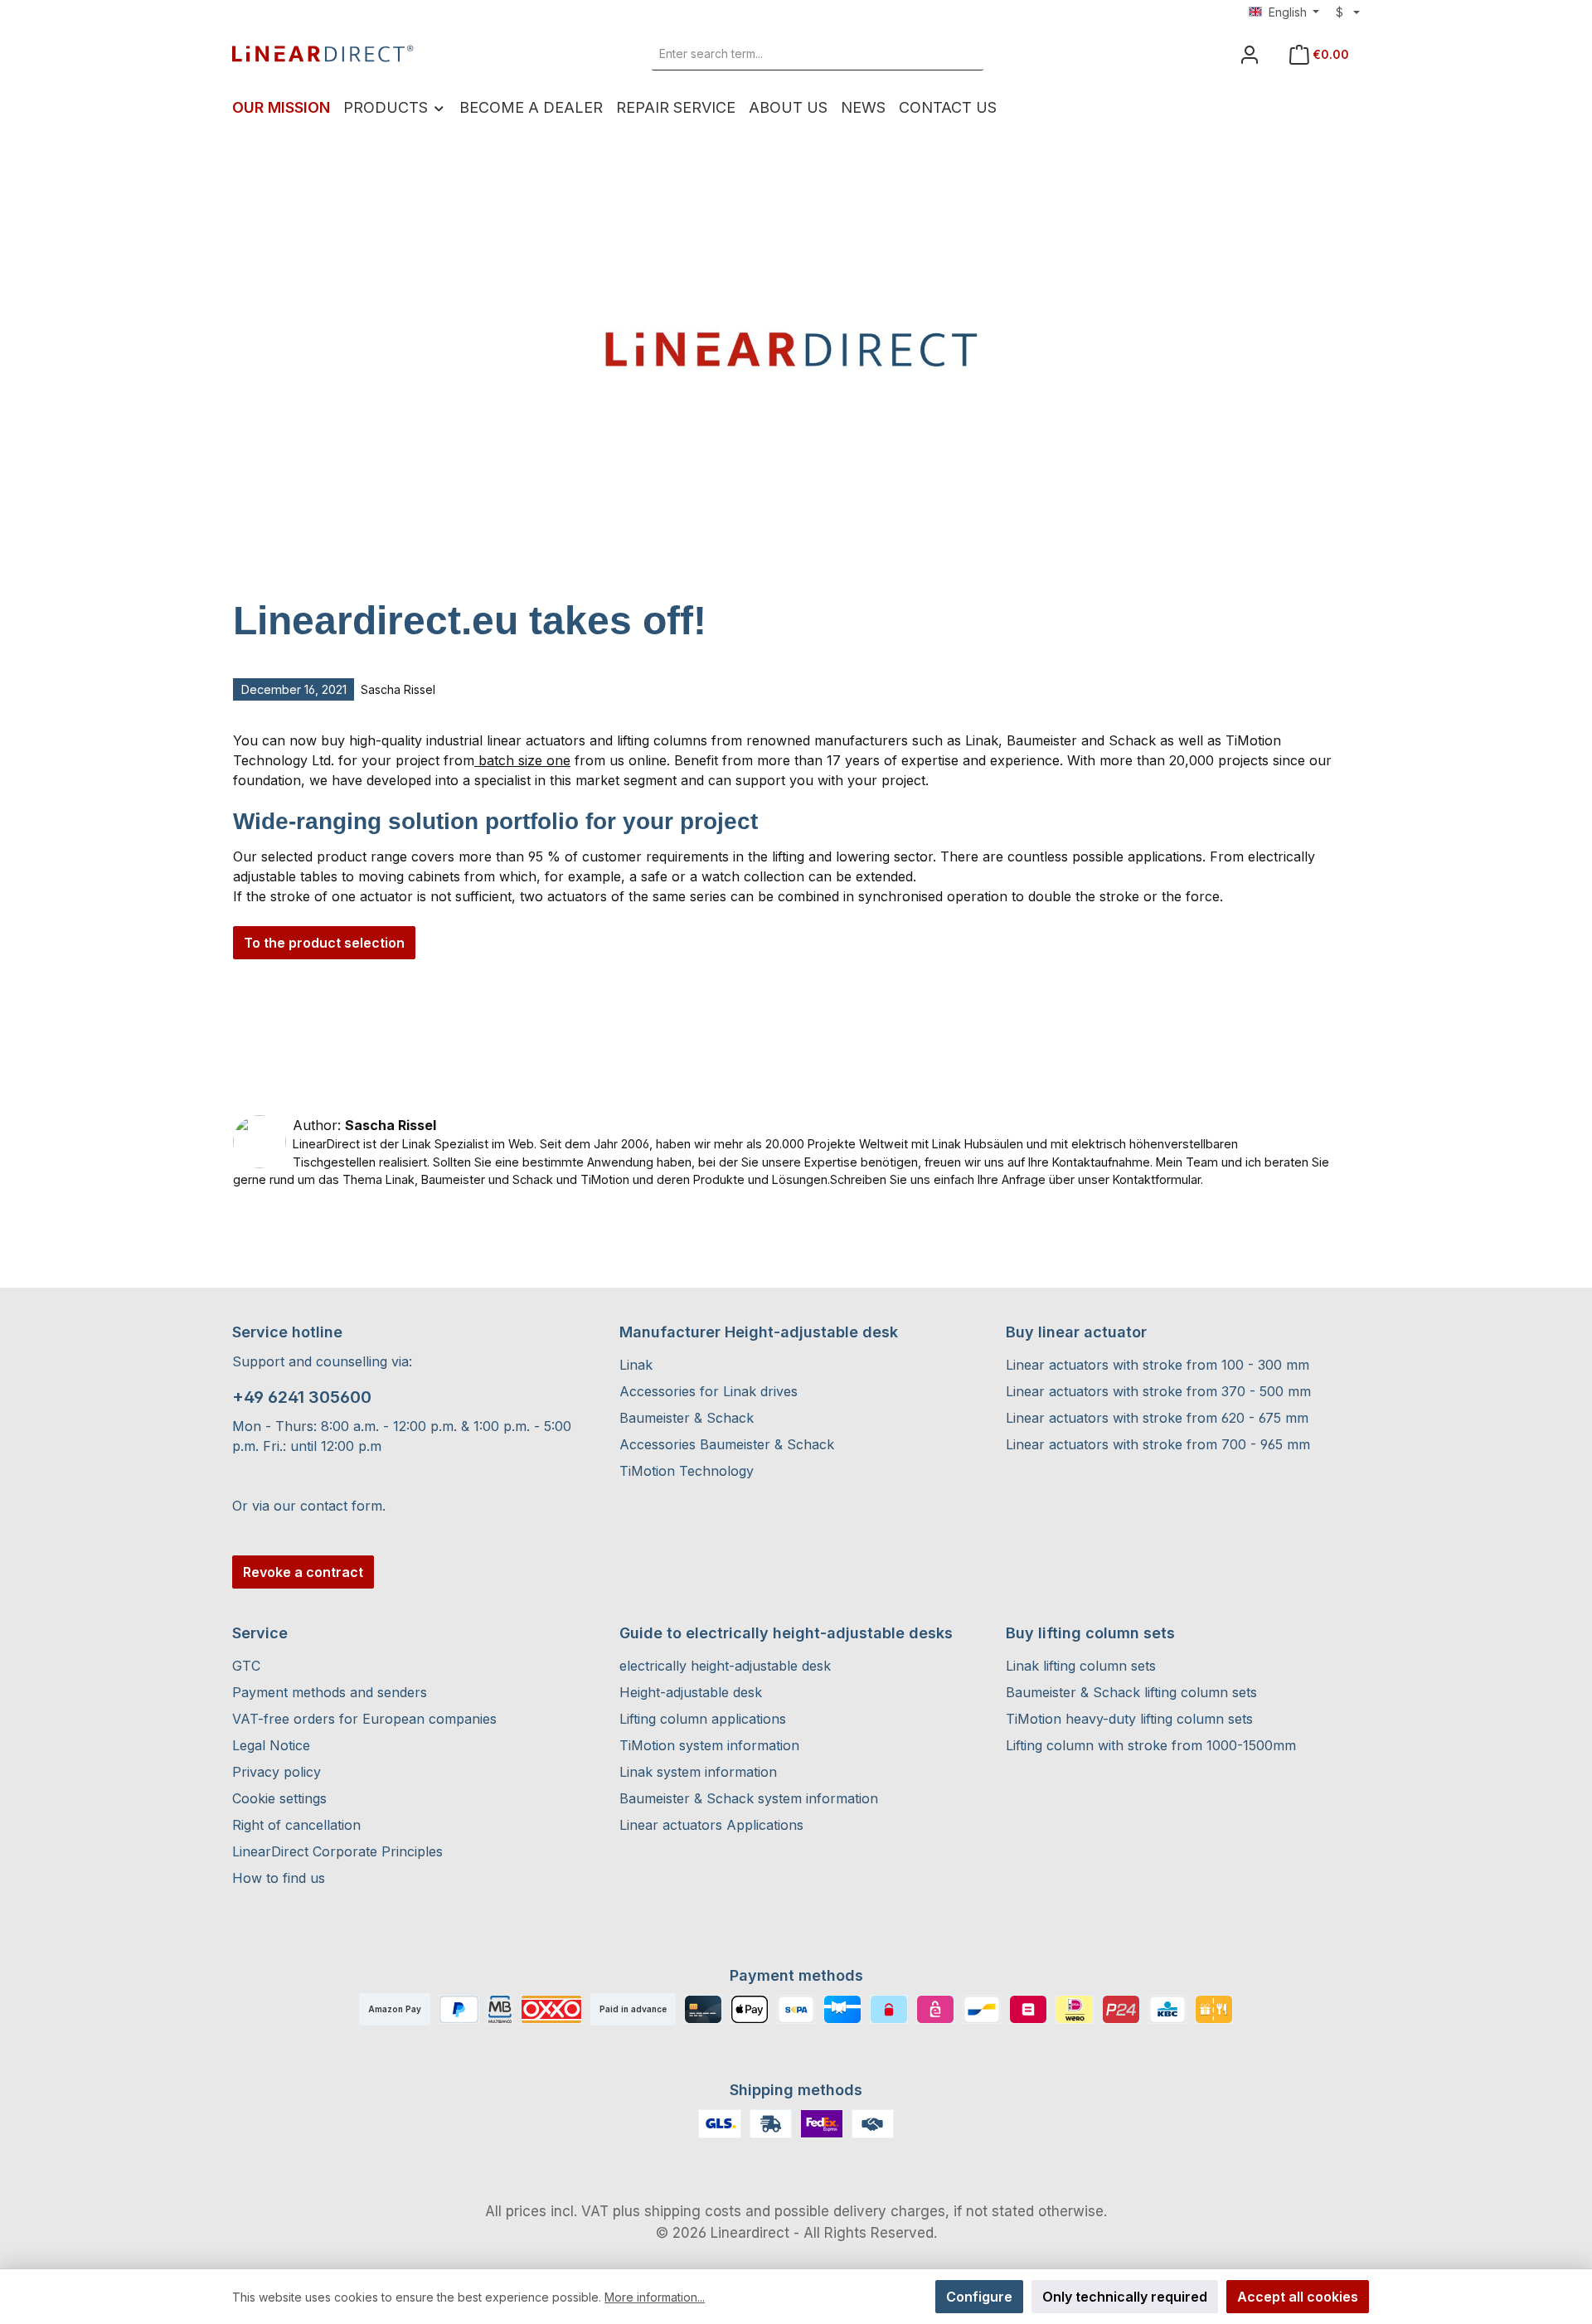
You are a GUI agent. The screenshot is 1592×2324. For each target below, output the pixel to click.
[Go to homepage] (323, 54)
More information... (655, 2297)
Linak (636, 1365)
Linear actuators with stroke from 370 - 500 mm (1158, 1391)
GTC (246, 1666)
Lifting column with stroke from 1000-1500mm (1151, 1745)
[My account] (1250, 54)
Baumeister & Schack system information (749, 1798)
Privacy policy (277, 1772)
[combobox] (799, 54)
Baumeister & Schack (687, 1418)
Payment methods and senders (330, 1692)
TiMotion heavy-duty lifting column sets (1129, 1719)
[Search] (964, 54)
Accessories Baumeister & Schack (727, 1444)
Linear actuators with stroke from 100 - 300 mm (1158, 1365)
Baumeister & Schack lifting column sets (1131, 1692)
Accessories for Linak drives (709, 1391)
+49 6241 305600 (302, 1397)
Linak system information (698, 1772)
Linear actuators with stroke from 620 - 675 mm (1157, 1418)
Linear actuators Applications (711, 1825)
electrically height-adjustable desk (725, 1666)
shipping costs (693, 2211)
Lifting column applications (703, 1719)
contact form (341, 1506)
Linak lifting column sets (1081, 1666)
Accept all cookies (1298, 2297)
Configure (979, 2297)
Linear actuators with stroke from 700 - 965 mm (1158, 1444)
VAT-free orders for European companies (364, 1719)
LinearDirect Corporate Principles (337, 1851)
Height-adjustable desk (691, 1692)
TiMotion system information (709, 1745)
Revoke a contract (303, 1572)
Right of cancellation (296, 1825)
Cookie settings (279, 1798)
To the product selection (324, 943)
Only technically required (1125, 2297)
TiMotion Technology (687, 1471)
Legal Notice (271, 1745)
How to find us (279, 1878)
